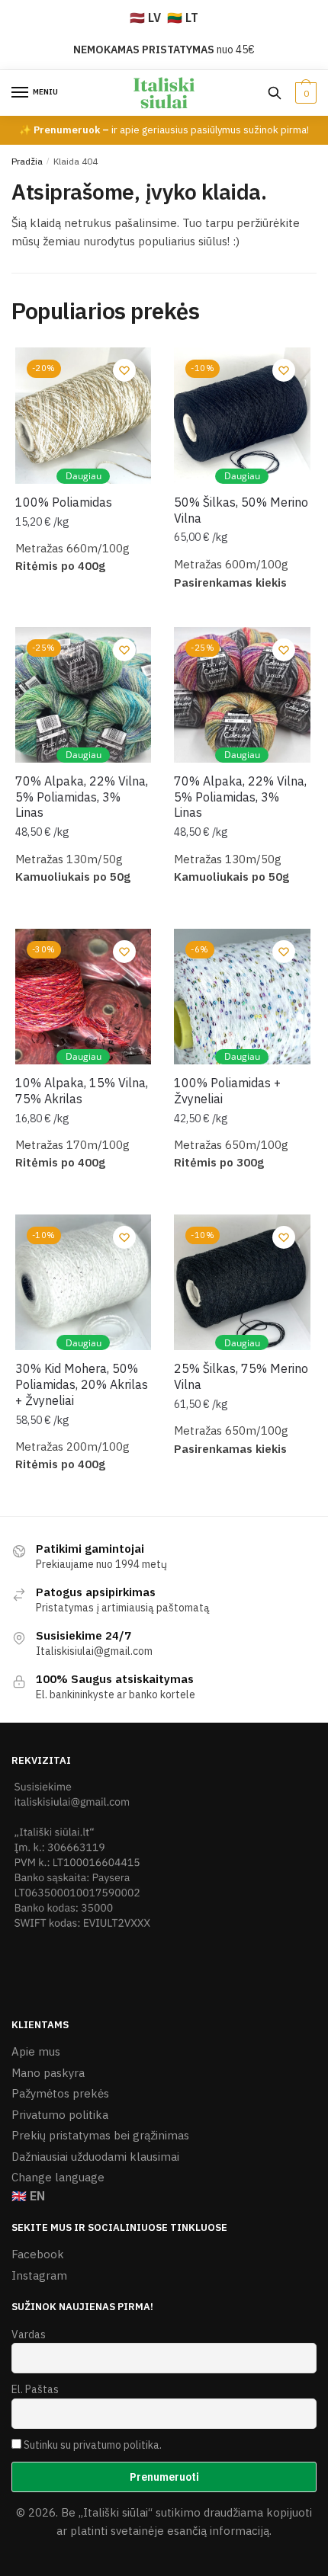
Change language (58, 2177)
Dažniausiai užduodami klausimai (95, 2157)
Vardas (29, 2334)
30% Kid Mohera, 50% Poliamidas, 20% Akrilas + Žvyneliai (82, 1384)
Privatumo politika (60, 2115)
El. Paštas (35, 2389)
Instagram (39, 2275)
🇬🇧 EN (28, 2196)
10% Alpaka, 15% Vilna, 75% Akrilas (82, 1091)
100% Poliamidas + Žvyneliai (227, 1091)
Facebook (38, 2254)
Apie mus (36, 2051)
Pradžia (27, 161)
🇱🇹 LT (183, 18)
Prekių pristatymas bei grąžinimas (100, 2135)
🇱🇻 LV (145, 18)
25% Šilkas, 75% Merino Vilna (241, 1376)
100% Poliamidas (64, 502)
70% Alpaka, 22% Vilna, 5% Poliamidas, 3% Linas (82, 797)
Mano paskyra (48, 2073)
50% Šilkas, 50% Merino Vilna (241, 510)
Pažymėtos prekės (60, 2093)
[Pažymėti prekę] (124, 370)
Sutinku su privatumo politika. (93, 2445)
